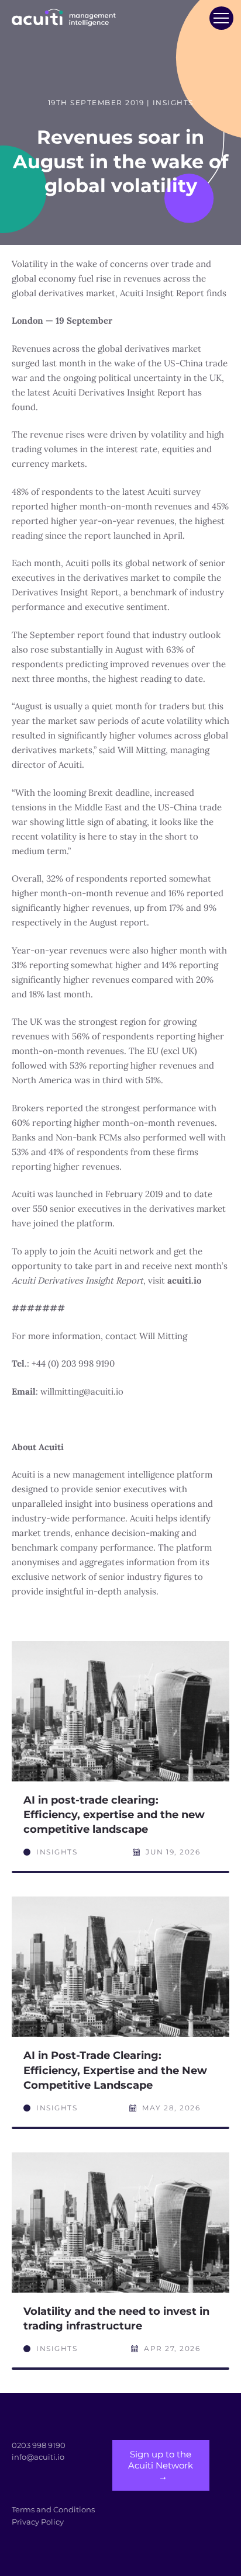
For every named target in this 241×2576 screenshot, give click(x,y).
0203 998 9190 (39, 2445)
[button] (221, 18)
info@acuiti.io (38, 2457)
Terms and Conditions (53, 2509)
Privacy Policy (38, 2522)
